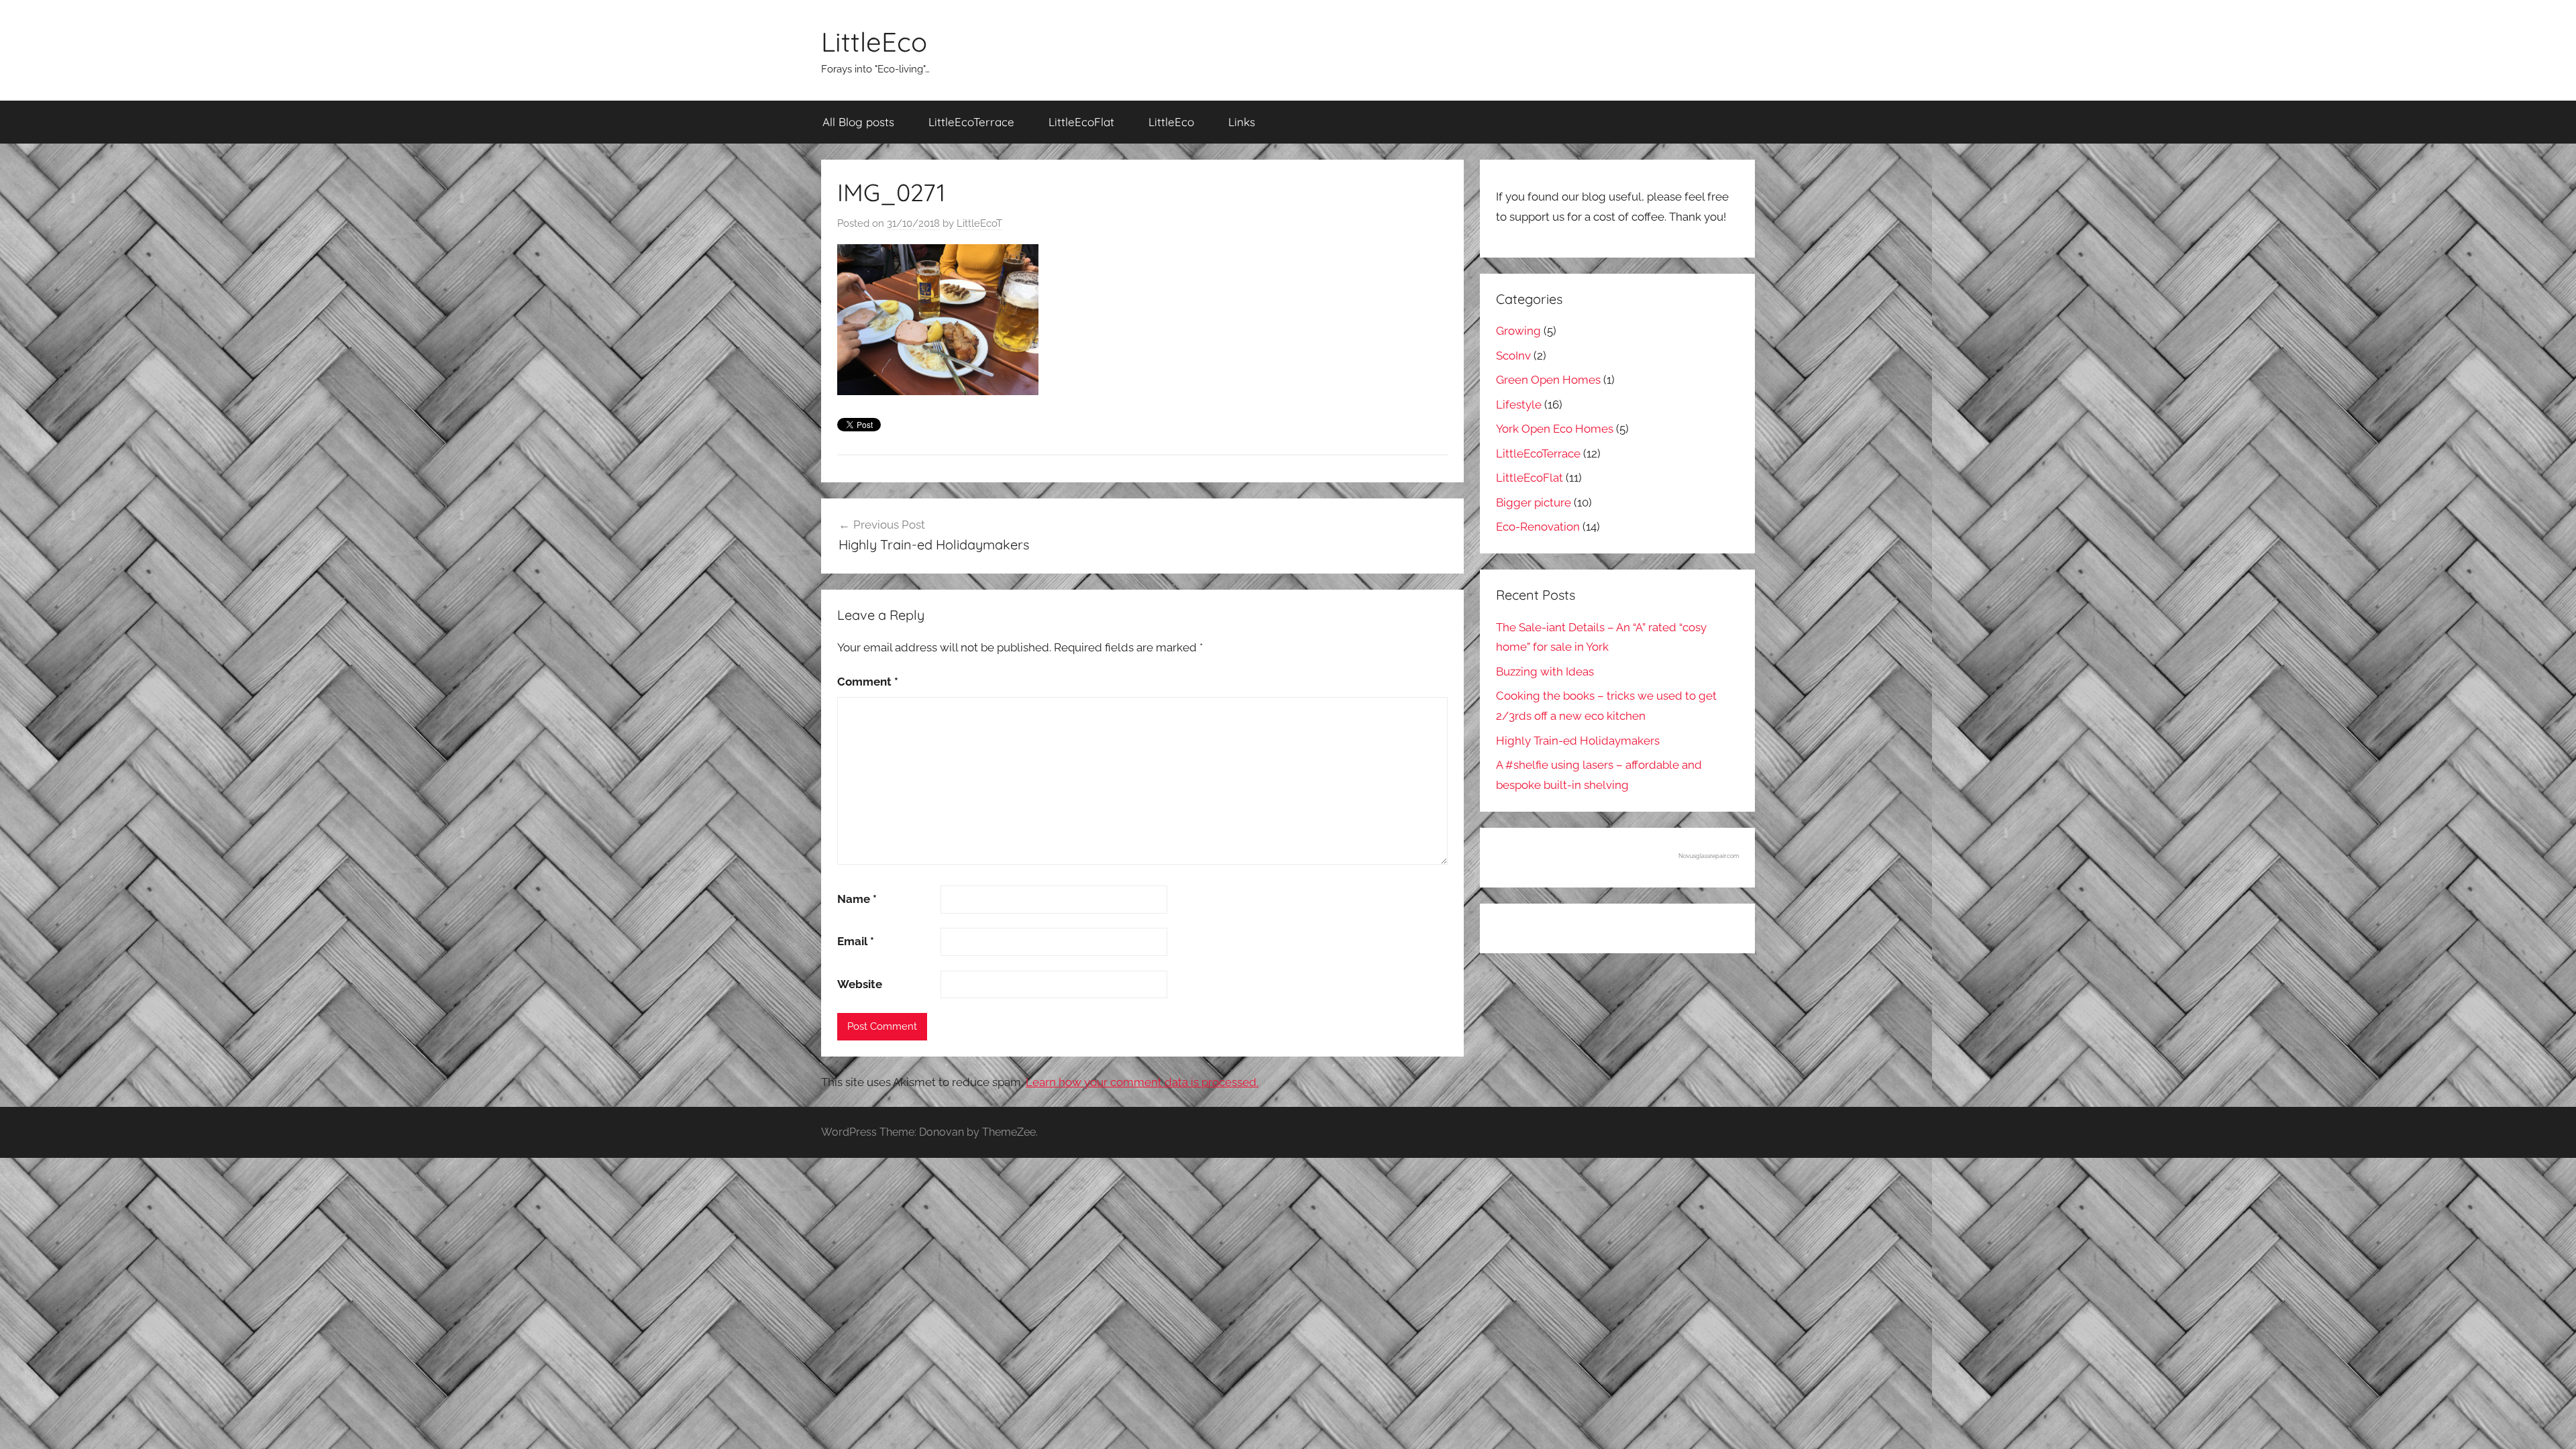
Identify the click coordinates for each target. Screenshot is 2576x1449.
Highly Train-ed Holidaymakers (1578, 741)
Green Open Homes (1548, 380)
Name (857, 899)
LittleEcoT (979, 223)
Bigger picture (1534, 502)
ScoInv (1513, 356)
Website (860, 984)
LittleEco (874, 42)
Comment (868, 682)
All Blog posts (858, 122)
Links (1242, 122)
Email (856, 941)
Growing (1518, 331)
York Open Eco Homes (1555, 429)
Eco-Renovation (1538, 527)
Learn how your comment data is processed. (1142, 1082)
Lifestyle (1519, 405)
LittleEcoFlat (1081, 122)
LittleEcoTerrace (971, 122)
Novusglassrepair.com (1709, 856)
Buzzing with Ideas (1545, 672)
